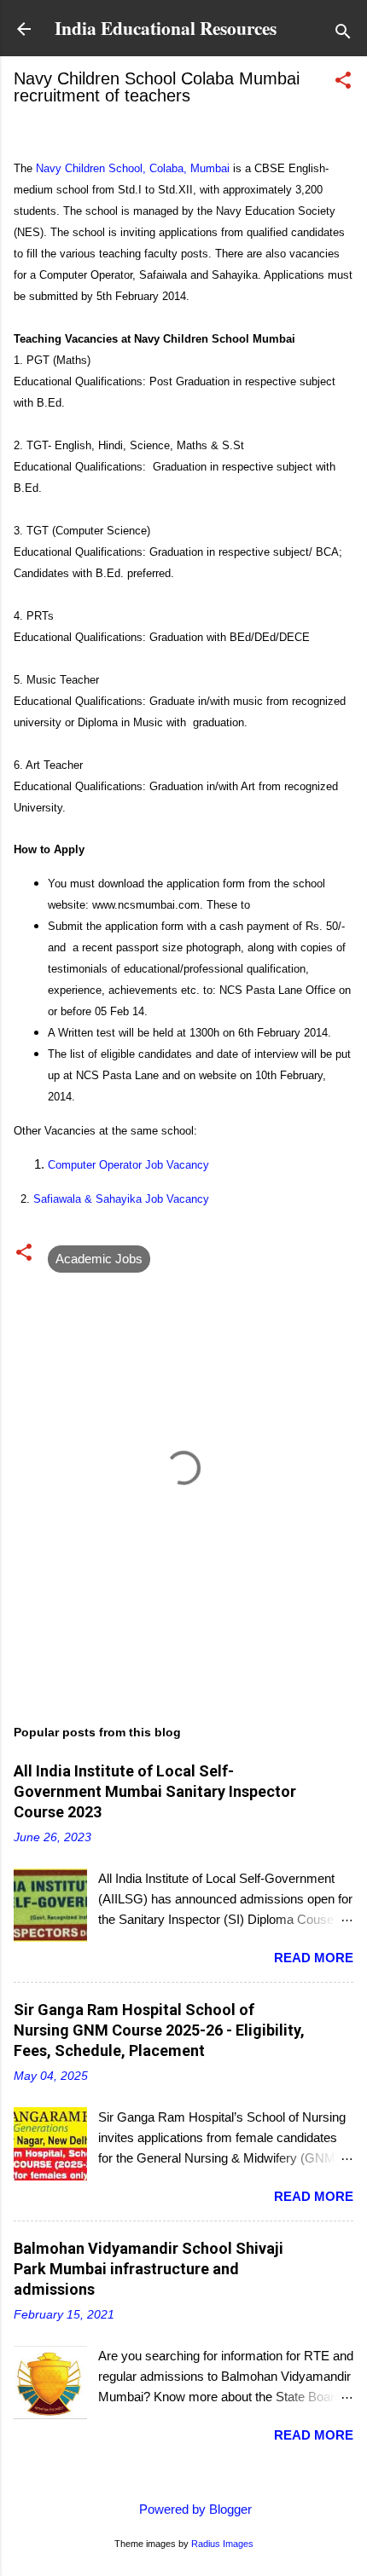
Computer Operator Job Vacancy (128, 1165)
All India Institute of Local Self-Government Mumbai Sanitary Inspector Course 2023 (155, 1791)
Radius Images (222, 2544)
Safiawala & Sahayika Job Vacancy (121, 1199)
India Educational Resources (166, 28)
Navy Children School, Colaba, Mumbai (133, 168)
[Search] (343, 35)
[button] (343, 83)
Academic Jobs (99, 1259)
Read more (314, 1958)
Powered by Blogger (194, 2509)
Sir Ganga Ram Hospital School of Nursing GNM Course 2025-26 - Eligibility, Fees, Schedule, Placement (159, 2030)
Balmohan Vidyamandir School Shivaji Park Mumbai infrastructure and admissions (149, 2269)
